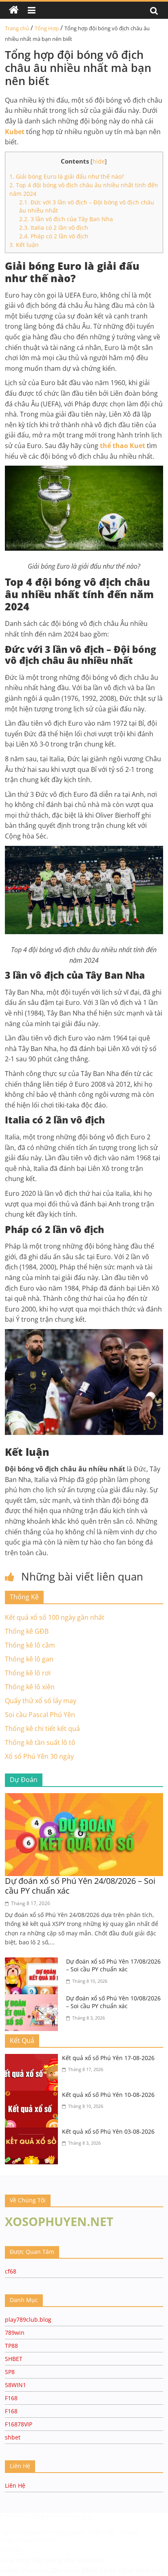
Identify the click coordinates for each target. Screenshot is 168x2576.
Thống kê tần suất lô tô (40, 1742)
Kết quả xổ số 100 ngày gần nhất (55, 1617)
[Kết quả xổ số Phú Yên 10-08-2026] (33, 2096)
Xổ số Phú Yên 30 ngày (39, 1756)
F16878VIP (19, 2424)
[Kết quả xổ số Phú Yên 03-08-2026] (33, 2132)
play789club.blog (28, 2319)
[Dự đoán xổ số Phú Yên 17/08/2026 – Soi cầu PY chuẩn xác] (33, 1962)
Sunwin (11, 2549)
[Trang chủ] (14, 10)
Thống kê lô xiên (30, 1687)
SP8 (10, 2372)
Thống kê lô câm (30, 1645)
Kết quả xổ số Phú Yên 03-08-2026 (108, 2131)
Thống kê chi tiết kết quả (42, 1729)
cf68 (11, 2271)
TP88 (11, 2346)
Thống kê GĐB (27, 1631)
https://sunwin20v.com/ (40, 2570)
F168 (11, 2398)
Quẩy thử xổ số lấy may (41, 1701)
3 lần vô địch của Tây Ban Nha (66, 219)
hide (99, 161)
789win (15, 2333)
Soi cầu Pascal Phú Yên (40, 1715)
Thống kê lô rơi (28, 1673)
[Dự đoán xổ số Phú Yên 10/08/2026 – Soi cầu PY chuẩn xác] (33, 1999)
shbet (13, 2437)
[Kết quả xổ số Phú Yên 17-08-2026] (33, 2059)
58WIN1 (15, 2385)
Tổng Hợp (47, 28)
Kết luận (24, 245)
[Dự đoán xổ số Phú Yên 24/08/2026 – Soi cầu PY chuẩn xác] (84, 1798)
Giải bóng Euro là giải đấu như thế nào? (67, 176)
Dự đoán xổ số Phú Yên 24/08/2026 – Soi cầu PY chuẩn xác (80, 1886)
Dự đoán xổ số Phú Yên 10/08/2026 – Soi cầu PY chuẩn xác (113, 2002)
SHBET (14, 2359)
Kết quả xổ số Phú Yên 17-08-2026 (108, 2058)
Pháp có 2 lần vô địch (54, 236)
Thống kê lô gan (29, 1659)
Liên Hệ (15, 2485)
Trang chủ (17, 28)
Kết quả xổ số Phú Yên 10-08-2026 (108, 2095)
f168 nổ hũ (15, 2517)
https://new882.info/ (28, 2540)
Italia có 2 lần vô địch (54, 228)
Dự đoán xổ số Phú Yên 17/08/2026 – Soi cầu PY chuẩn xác (113, 1965)
